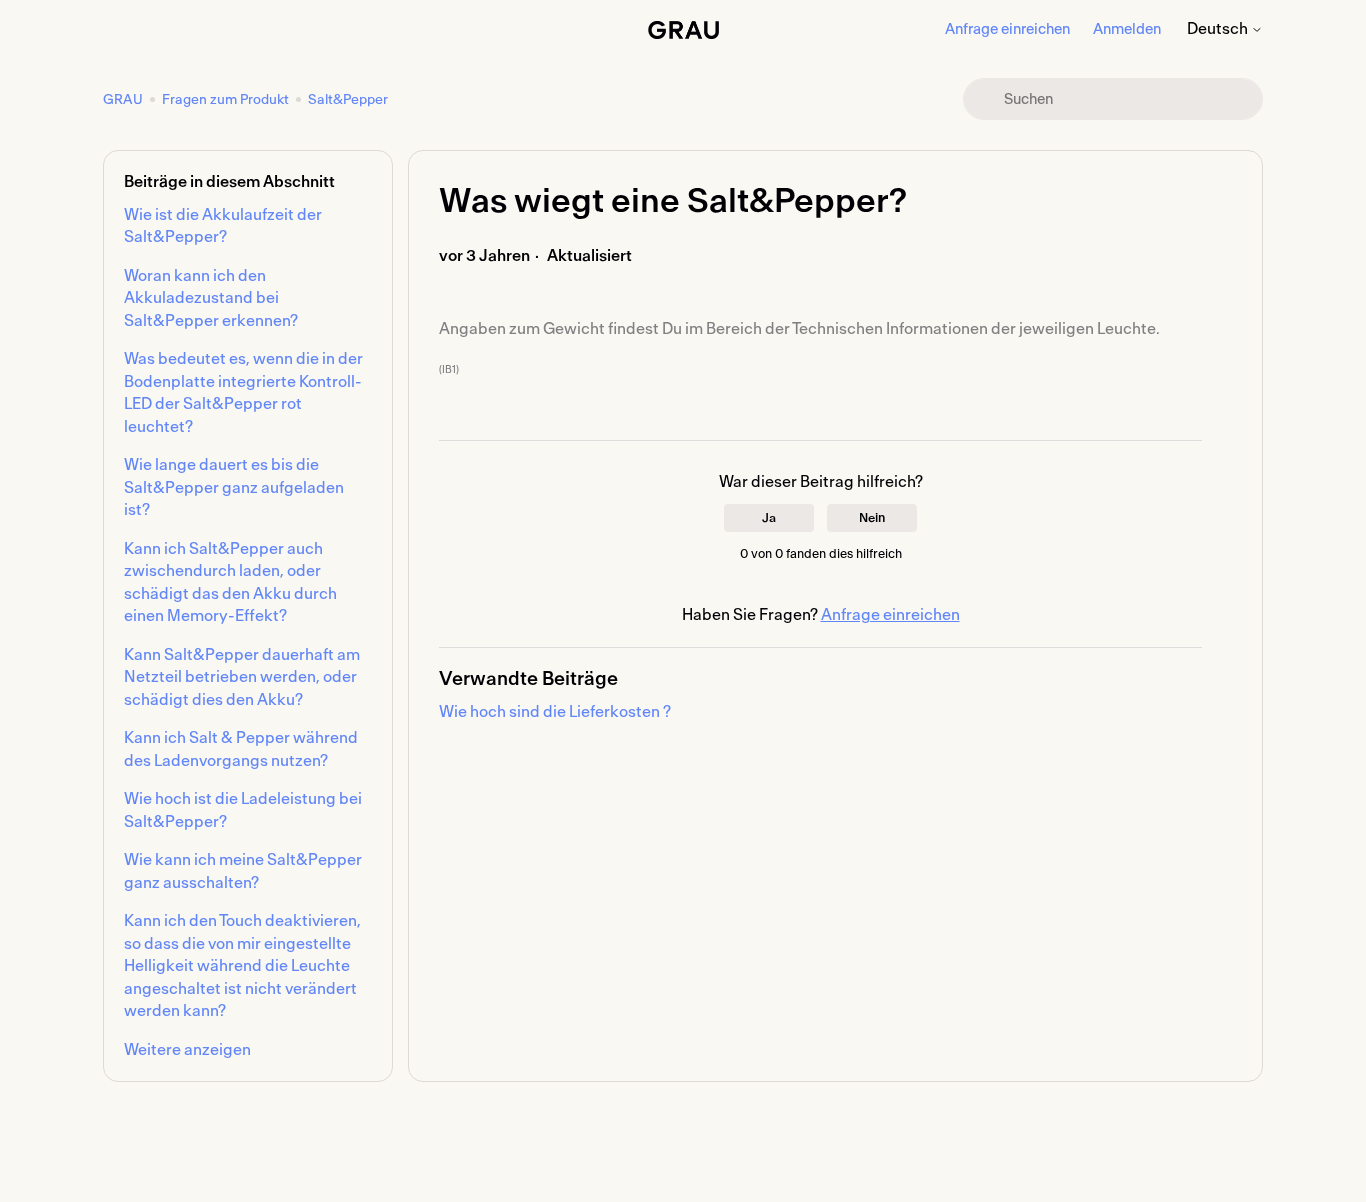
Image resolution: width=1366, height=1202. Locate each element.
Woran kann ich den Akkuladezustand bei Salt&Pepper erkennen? (211, 298)
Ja (769, 518)
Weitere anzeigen (187, 1050)
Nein (872, 518)
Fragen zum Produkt (225, 100)
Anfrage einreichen (1007, 29)
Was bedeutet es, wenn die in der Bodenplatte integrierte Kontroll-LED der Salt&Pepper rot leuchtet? (243, 393)
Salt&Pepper (348, 100)
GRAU (124, 100)
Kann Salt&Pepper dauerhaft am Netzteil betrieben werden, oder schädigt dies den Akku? (242, 677)
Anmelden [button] (1127, 29)
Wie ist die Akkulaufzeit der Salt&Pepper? (223, 226)
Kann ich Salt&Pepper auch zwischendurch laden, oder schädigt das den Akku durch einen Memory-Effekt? (230, 583)
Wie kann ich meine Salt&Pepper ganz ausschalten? (243, 871)
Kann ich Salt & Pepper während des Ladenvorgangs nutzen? (241, 749)
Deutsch (1219, 29)
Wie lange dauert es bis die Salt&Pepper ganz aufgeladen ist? (234, 487)
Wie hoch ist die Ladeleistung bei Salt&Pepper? (243, 810)
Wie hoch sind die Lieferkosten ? (555, 712)
